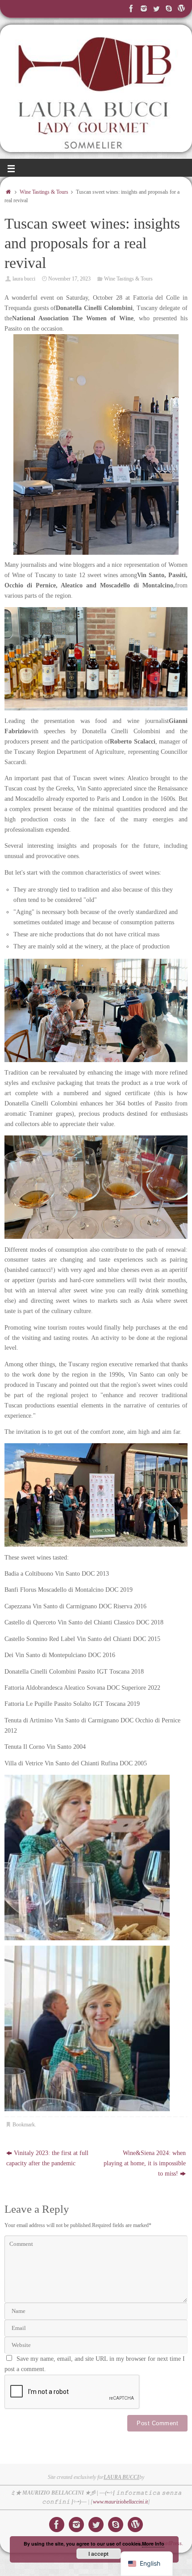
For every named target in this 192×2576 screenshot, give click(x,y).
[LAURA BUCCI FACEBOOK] (131, 9)
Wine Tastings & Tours (44, 192)
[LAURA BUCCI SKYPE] (169, 9)
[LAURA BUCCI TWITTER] (156, 9)
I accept (98, 2554)
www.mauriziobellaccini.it (120, 2502)
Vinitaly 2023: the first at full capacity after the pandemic (47, 2158)
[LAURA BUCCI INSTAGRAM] (144, 9)
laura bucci (24, 279)
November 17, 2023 (69, 279)
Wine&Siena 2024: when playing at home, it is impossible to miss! (145, 2163)
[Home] (8, 192)
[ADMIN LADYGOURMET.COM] (181, 9)
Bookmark (24, 2125)
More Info (153, 2544)
